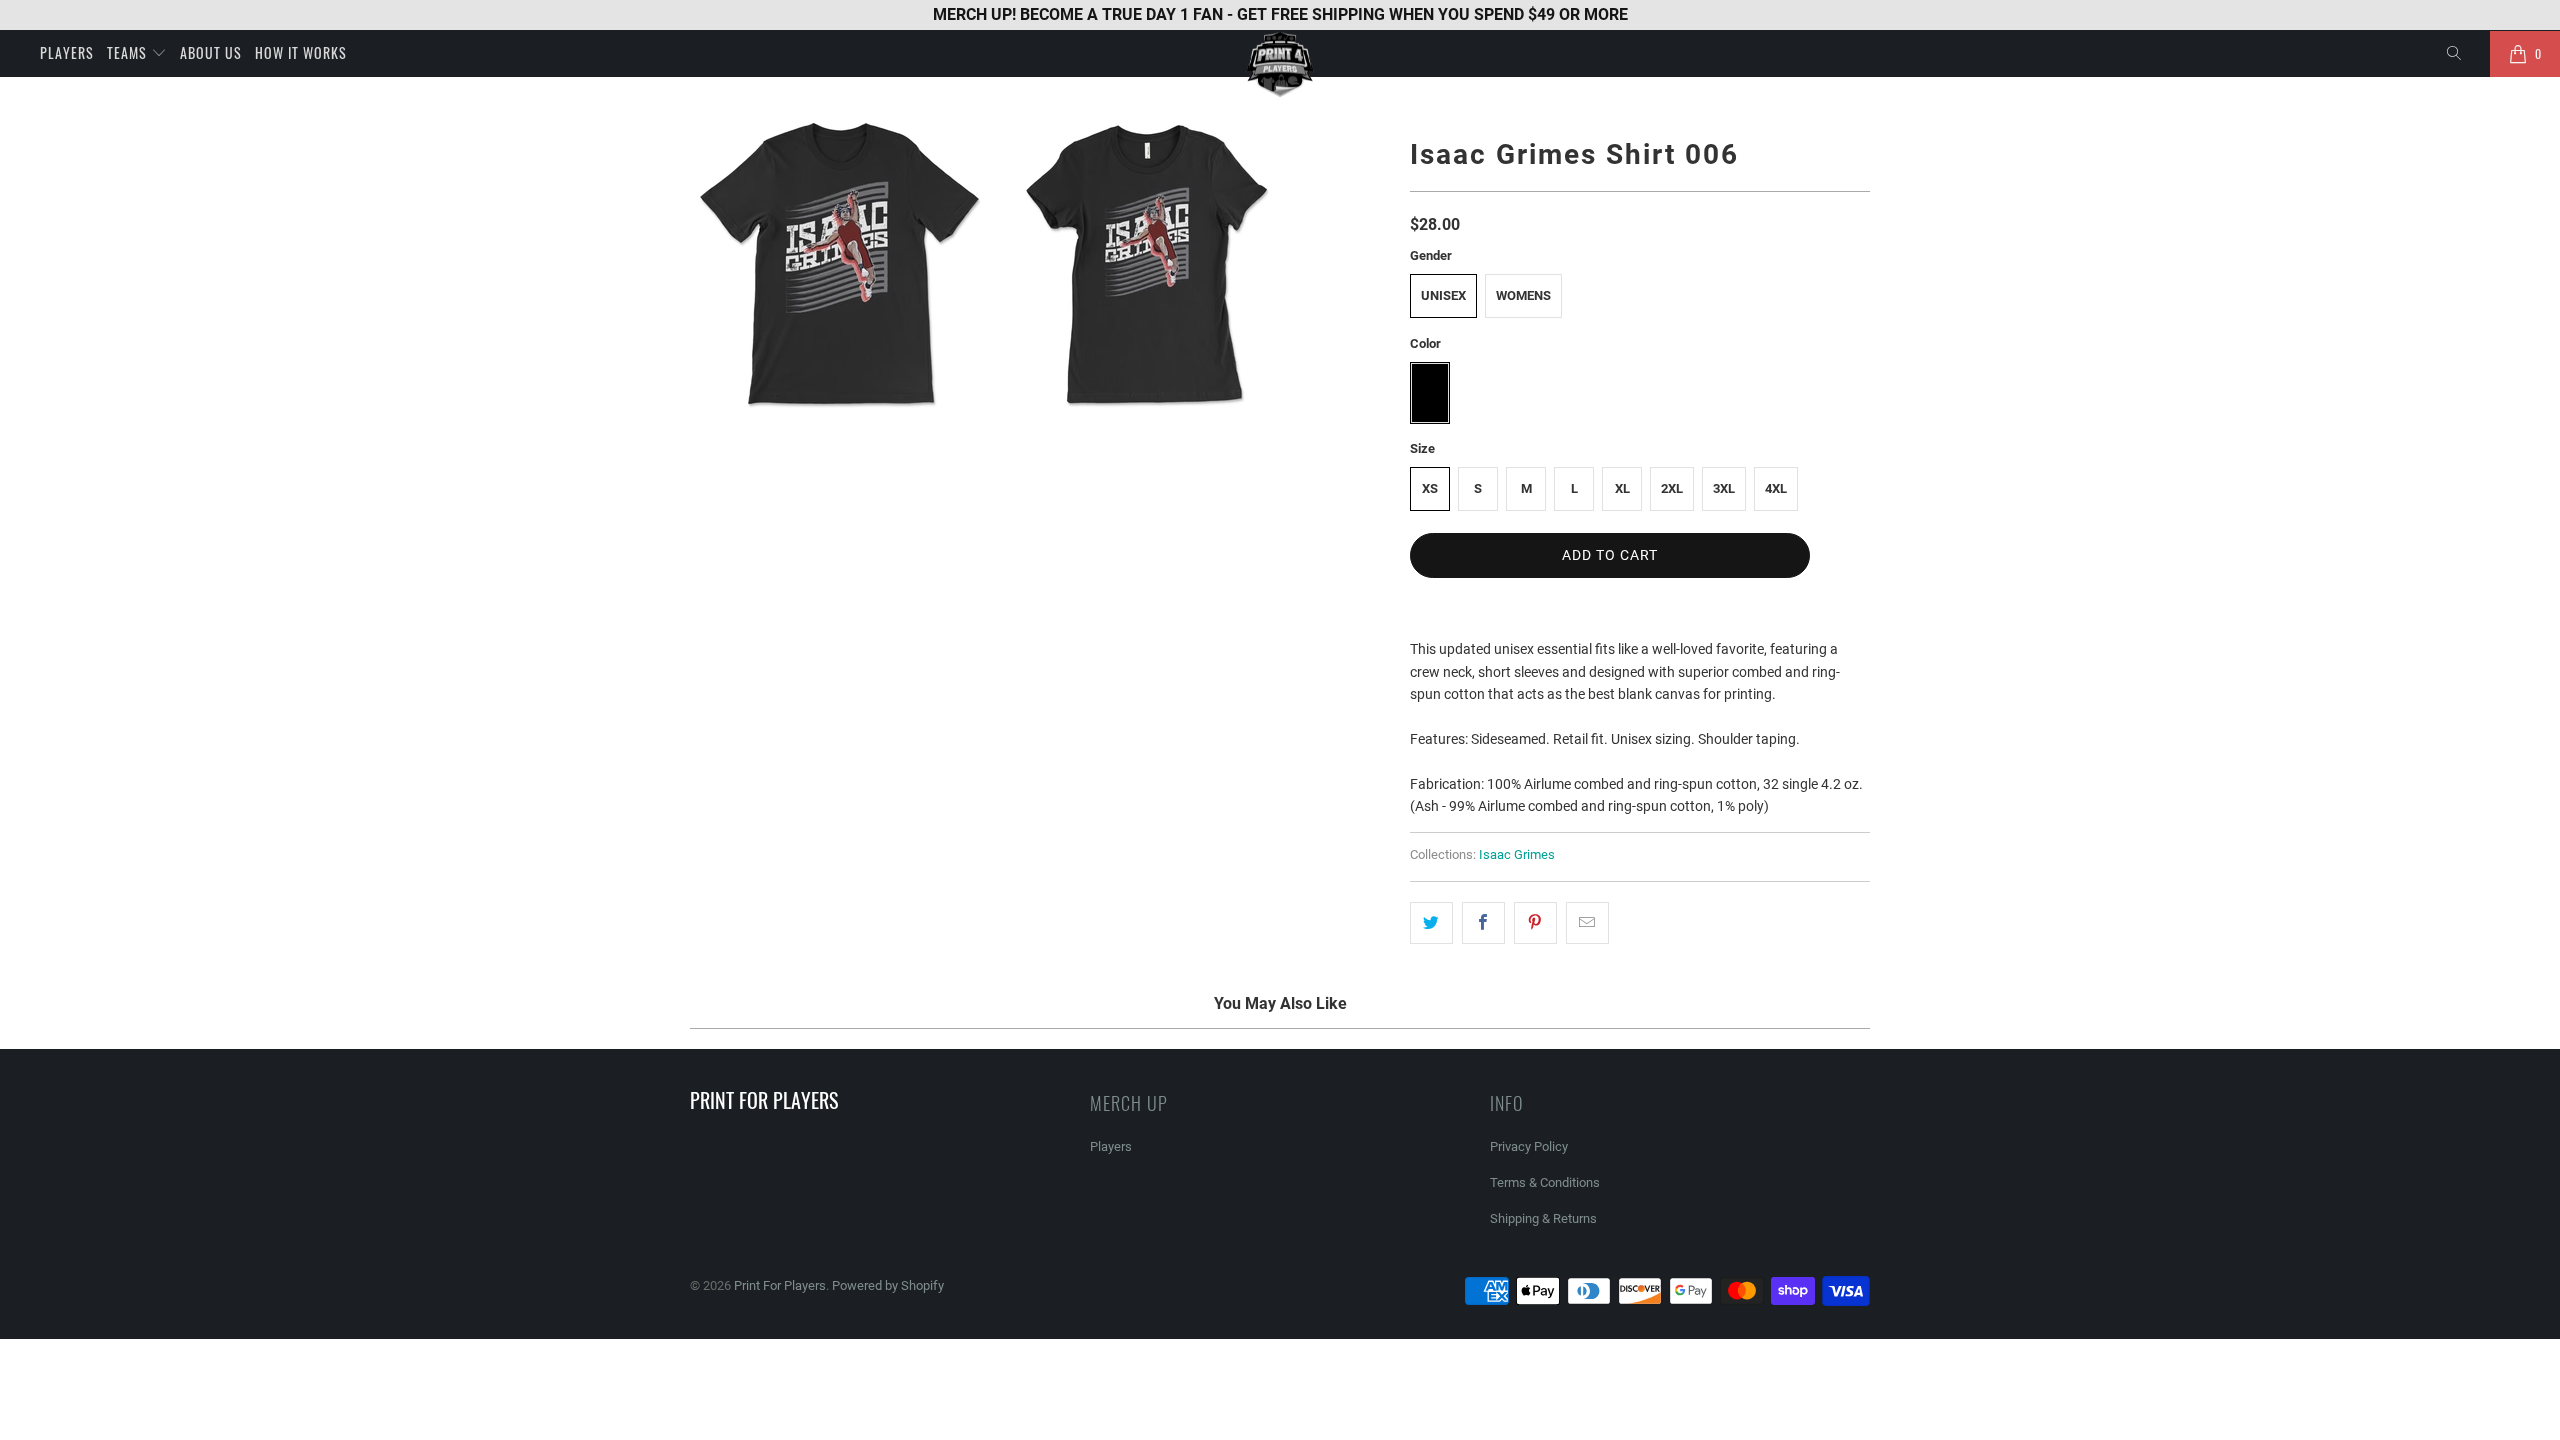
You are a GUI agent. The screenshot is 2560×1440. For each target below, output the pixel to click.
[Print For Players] (1280, 64)
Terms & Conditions (1545, 1182)
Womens (1523, 295)
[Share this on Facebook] (1483, 923)
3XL (1724, 488)
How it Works (301, 52)
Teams (129, 52)
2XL (1672, 488)
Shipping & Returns (1543, 1218)
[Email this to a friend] (1587, 923)
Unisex (1443, 295)
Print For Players (780, 1285)
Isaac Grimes (1517, 854)
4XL (1776, 488)
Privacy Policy (1529, 1146)
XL (1622, 488)
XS (1430, 488)
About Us (211, 52)
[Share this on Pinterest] (1535, 923)
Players (67, 52)
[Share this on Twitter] (1431, 923)
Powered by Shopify (888, 1285)
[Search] (2455, 54)
